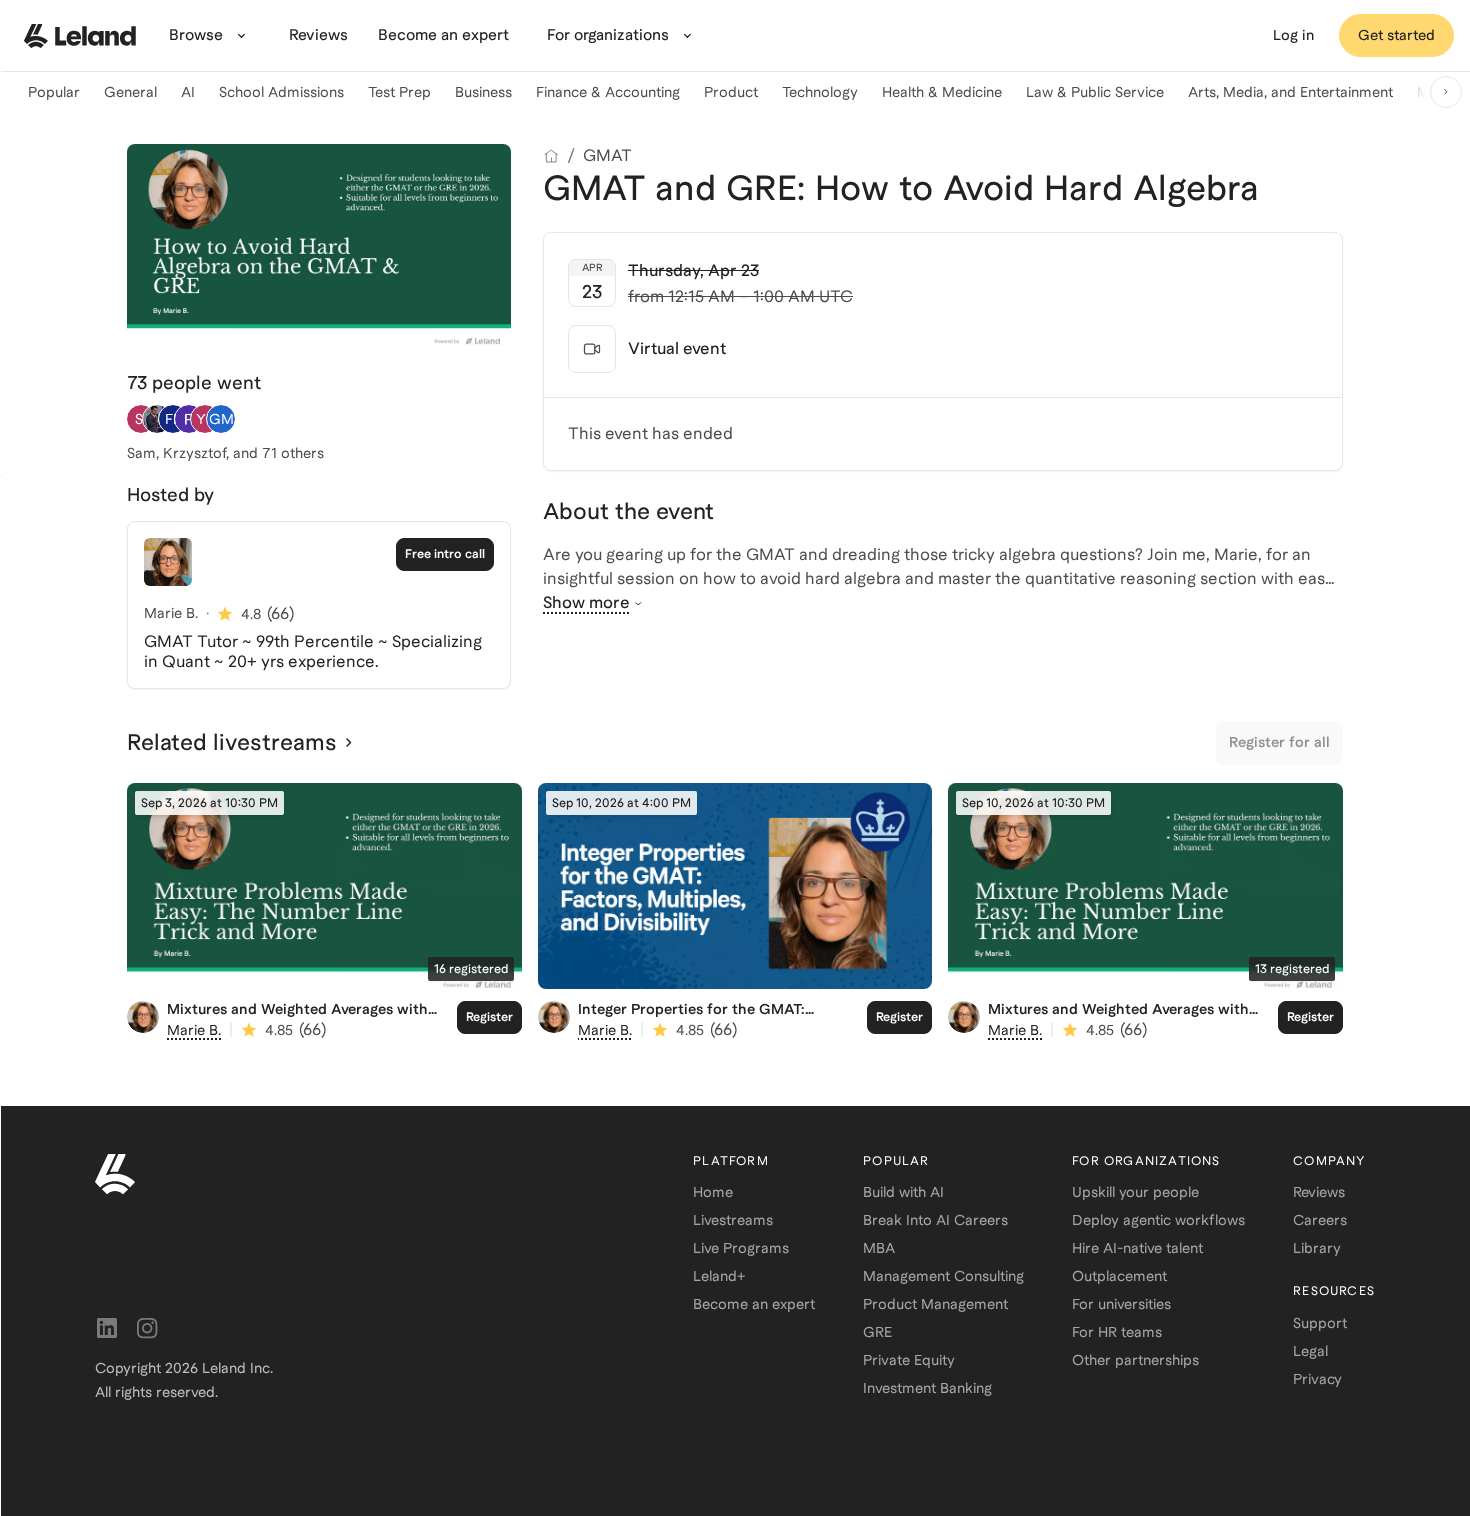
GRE (877, 1332)
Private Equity (909, 1360)
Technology (820, 92)
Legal (1310, 1351)
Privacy (1317, 1379)
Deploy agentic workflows (1158, 1220)
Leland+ (719, 1276)
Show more (586, 602)
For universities (1121, 1304)
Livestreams (733, 1220)
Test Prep (399, 92)
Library (1317, 1248)
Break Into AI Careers (935, 1220)
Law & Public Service (1095, 92)
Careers (1320, 1220)
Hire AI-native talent (1137, 1248)
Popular (54, 92)
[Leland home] (80, 36)
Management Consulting (943, 1276)
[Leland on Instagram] (147, 1328)
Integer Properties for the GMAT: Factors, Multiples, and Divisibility (694, 1017)
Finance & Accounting (608, 92)
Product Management (935, 1304)
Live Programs (741, 1248)
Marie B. (194, 1030)
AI (188, 92)
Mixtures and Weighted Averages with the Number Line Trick (297, 1017)
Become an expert (754, 1304)
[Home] (551, 156)
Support (1320, 1323)
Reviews (1319, 1192)
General (130, 92)
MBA (879, 1248)
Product (731, 92)
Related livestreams (232, 742)
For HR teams (1117, 1332)
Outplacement (1119, 1276)
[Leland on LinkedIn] (107, 1328)
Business (483, 92)
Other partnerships (1135, 1360)
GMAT (607, 155)
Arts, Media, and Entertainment (1290, 92)
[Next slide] (1446, 92)
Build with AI (903, 1192)
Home (713, 1192)
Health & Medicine (942, 92)
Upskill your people (1135, 1192)
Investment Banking (927, 1388)
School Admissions (281, 92)
